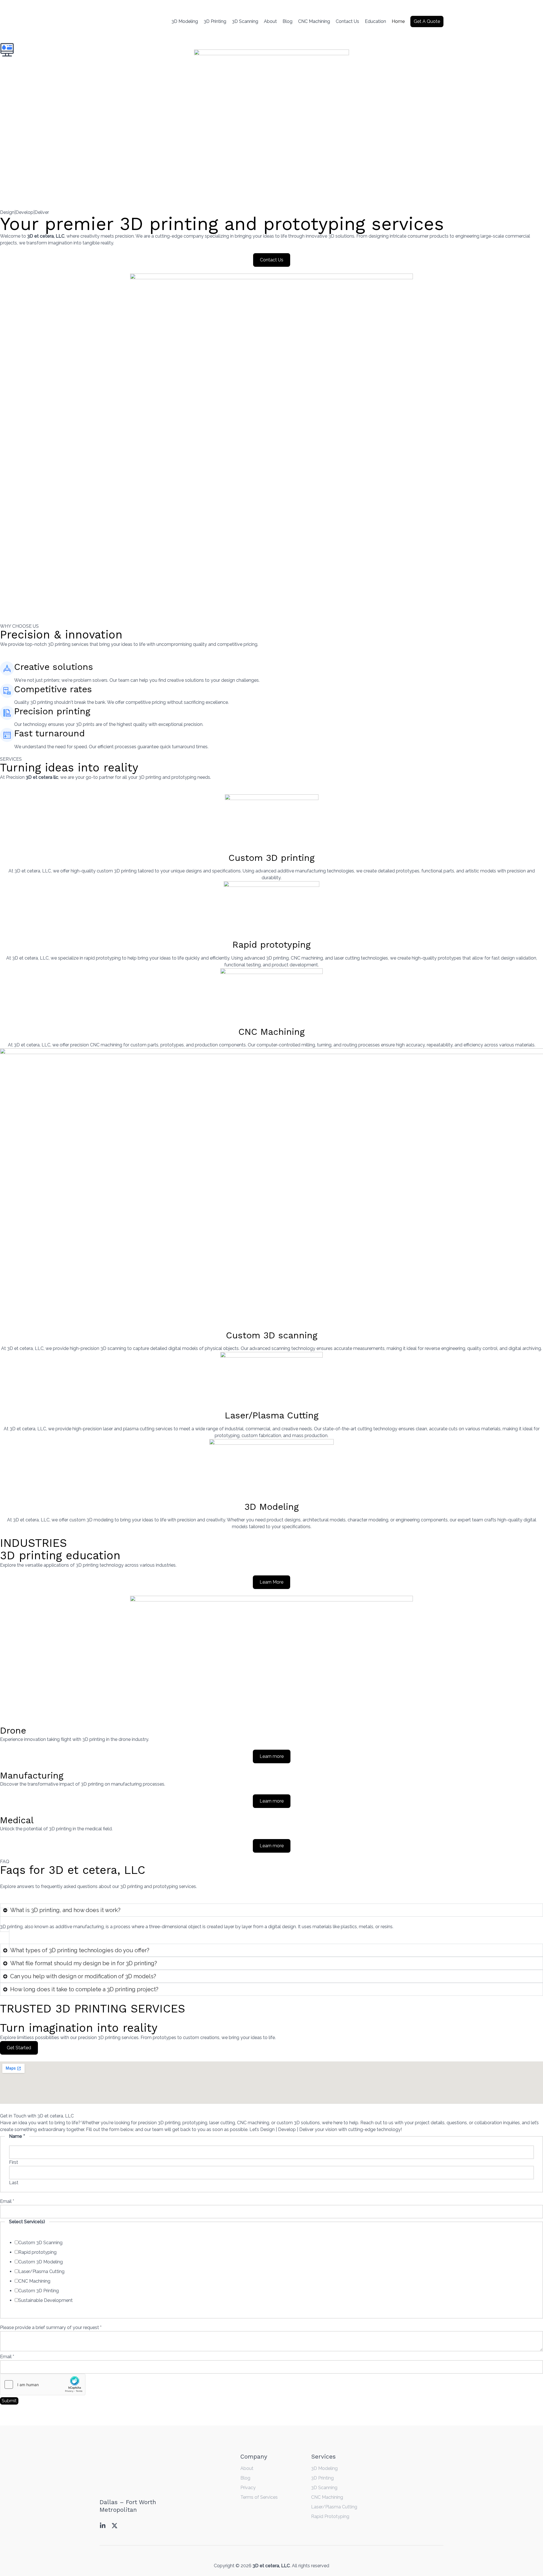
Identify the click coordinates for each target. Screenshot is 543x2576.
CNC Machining (314, 21)
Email (7, 2201)
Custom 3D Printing (39, 2291)
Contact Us (347, 21)
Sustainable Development (46, 2300)
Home (398, 21)
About (270, 21)
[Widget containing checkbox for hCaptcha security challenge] (43, 2384)
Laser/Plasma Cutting (272, 1415)
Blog (287, 21)
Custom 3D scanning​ (272, 1335)
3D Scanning (245, 21)
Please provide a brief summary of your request (51, 2327)
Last (14, 2183)
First (14, 2162)
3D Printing (215, 21)
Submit (9, 2401)
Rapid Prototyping (330, 2516)
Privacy (248, 2488)
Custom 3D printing (271, 858)
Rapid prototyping (271, 945)
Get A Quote (427, 21)
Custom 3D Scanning (40, 2243)
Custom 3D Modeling (41, 2262)
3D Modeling (185, 21)
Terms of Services (259, 2497)
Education (375, 21)
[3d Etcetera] (119, 21)
